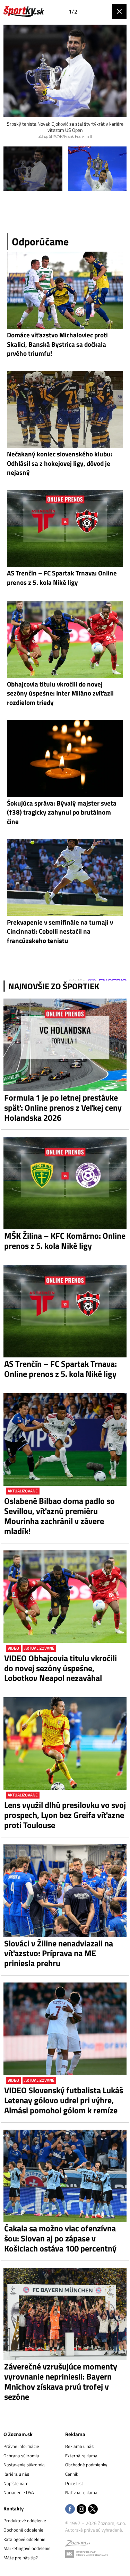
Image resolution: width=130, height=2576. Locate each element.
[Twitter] (93, 2510)
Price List (74, 2483)
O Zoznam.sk (18, 2434)
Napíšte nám (16, 2483)
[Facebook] (70, 2510)
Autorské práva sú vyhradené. (94, 2530)
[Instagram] (81, 2510)
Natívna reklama (81, 2492)
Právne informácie (21, 2446)
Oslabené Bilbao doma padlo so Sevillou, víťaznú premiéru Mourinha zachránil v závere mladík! (59, 1516)
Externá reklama (81, 2456)
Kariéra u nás (16, 2474)
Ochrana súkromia (21, 2456)
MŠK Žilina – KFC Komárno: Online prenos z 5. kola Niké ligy (65, 1241)
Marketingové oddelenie (27, 2548)
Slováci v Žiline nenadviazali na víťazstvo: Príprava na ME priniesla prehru (59, 1953)
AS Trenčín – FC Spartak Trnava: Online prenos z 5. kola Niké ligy (60, 1369)
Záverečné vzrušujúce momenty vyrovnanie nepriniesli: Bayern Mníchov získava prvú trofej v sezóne (61, 2381)
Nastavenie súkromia (24, 2465)
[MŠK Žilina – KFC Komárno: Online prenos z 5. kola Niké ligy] (65, 1183)
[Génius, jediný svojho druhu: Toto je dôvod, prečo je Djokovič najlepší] (33, 169)
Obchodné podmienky (86, 2465)
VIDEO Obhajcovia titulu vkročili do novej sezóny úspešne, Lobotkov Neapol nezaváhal (60, 1668)
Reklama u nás (79, 2446)
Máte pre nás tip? (21, 2558)
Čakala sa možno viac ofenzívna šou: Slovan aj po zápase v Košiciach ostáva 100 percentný (60, 2238)
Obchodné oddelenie (23, 2530)
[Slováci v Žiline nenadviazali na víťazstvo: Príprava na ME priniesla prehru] (65, 1891)
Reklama (75, 2434)
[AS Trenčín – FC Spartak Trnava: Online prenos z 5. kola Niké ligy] (65, 1311)
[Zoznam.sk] (78, 2544)
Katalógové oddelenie (24, 2539)
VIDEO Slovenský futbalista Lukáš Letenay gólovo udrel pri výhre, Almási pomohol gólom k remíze (64, 2100)
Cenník (72, 2474)
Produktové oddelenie (25, 2520)
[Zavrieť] (119, 11)
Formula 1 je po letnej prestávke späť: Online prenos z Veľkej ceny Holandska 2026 (63, 1108)
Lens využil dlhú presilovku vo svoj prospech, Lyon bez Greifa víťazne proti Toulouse (65, 1815)
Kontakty (14, 2508)
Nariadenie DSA (19, 2492)
